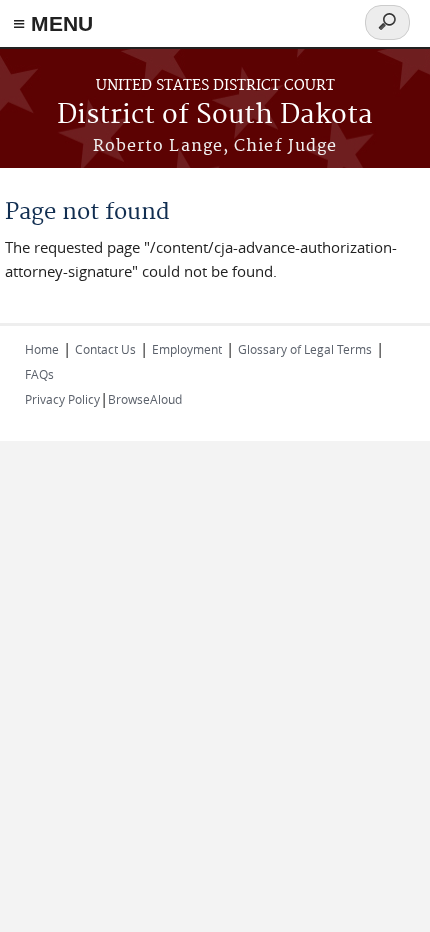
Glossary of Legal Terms (305, 349)
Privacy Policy (62, 399)
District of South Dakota (215, 115)
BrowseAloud (145, 399)
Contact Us (105, 349)
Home (42, 349)
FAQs (39, 374)
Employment (187, 349)
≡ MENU (53, 23)
